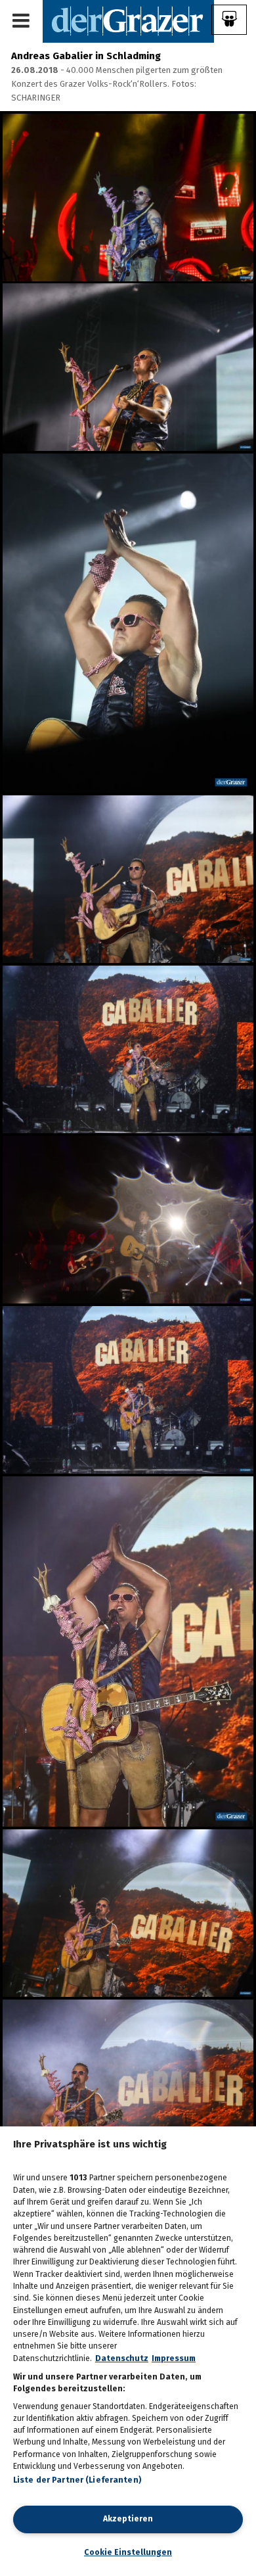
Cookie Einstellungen (128, 2552)
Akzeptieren (128, 2519)
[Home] (128, 21)
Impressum (174, 2358)
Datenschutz (122, 2358)
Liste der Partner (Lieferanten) (77, 2480)
